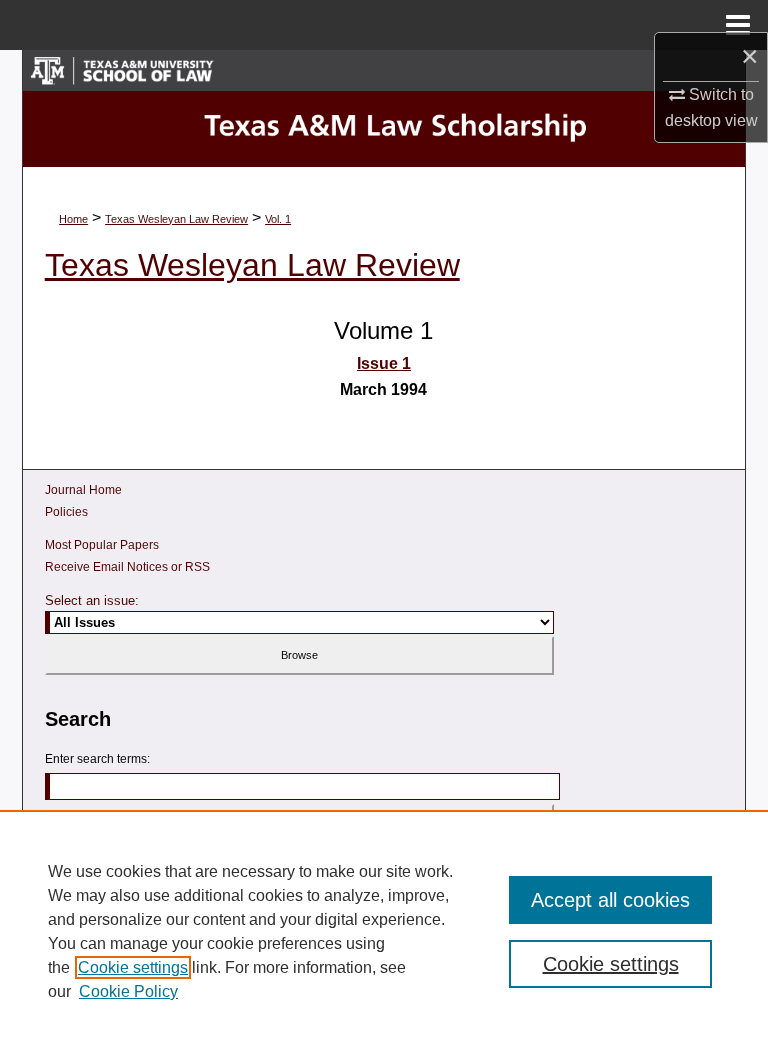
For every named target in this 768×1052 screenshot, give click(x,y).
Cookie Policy (128, 991)
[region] (384, 931)
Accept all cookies (610, 900)
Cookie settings (133, 967)
